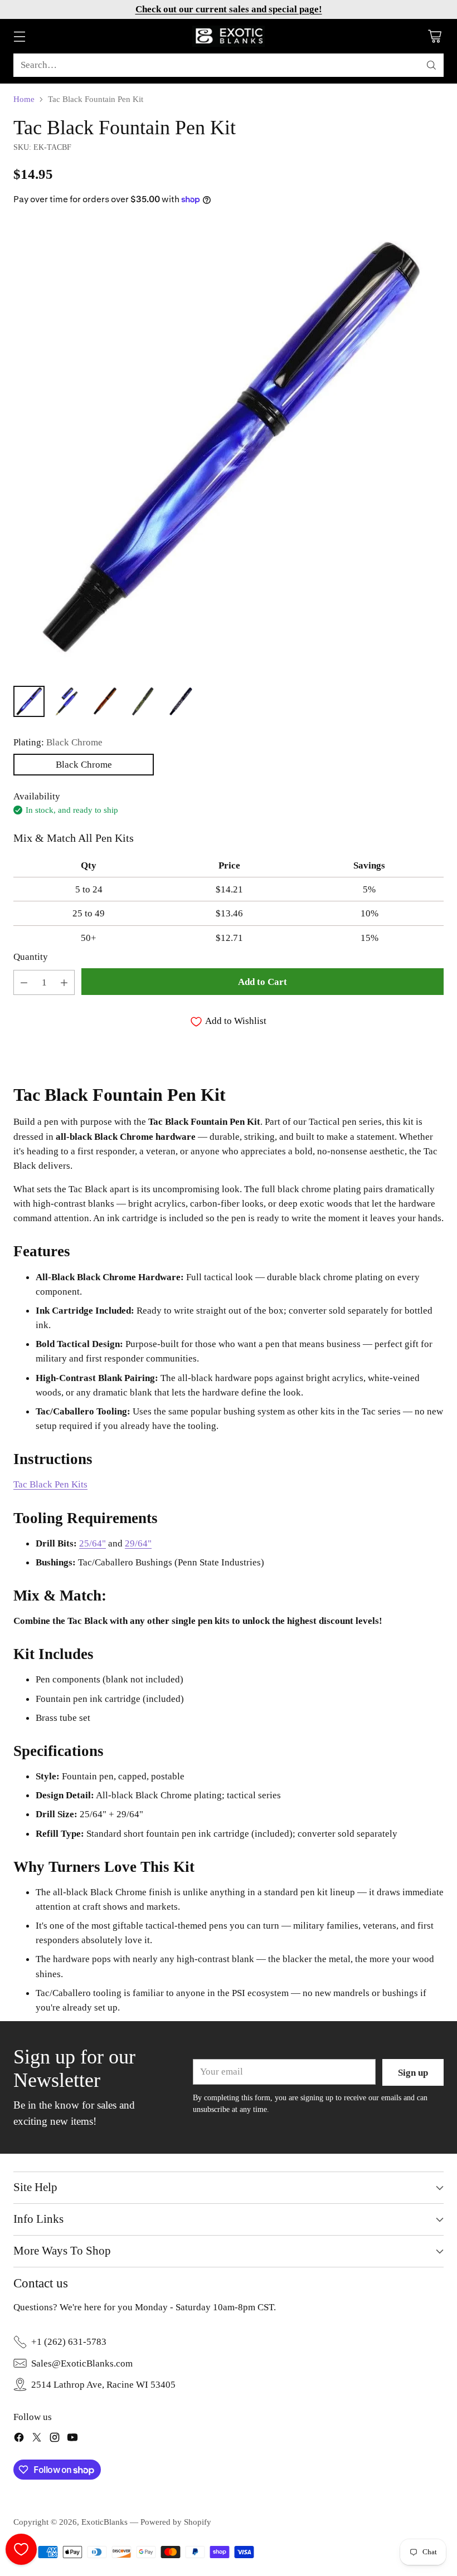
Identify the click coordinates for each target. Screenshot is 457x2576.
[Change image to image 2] (67, 701)
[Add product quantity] (64, 982)
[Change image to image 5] (181, 701)
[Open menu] (19, 36)
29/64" (138, 1543)
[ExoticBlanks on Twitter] (37, 2439)
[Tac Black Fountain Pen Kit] (229, 448)
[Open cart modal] (434, 36)
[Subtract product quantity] (24, 982)
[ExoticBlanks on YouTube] (72, 2439)
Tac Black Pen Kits (50, 1484)
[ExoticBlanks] (229, 36)
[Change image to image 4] (143, 701)
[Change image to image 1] (29, 701)
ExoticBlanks (104, 2522)
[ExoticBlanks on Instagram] (55, 2439)
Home (24, 99)
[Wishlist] (21, 2549)
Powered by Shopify (176, 2522)
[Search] (431, 65)
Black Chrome (84, 764)
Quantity (31, 957)
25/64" (93, 1543)
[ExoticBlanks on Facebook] (19, 2439)
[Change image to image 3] (105, 701)
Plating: (58, 742)
